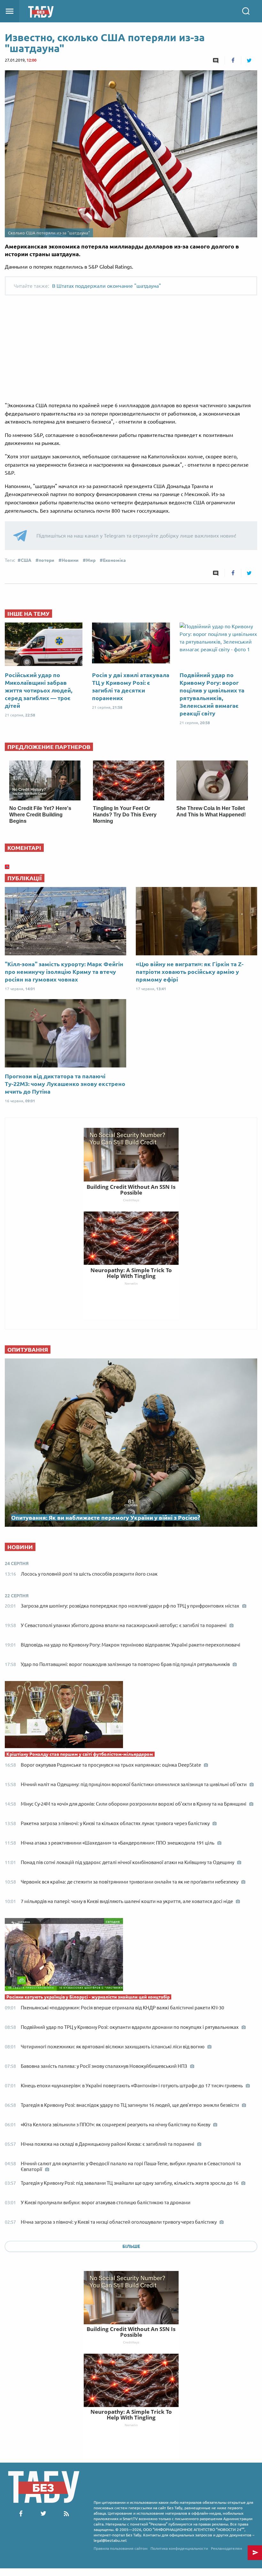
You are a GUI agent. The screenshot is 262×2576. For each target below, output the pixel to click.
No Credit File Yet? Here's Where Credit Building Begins (40, 815)
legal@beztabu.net (110, 2540)
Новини (70, 560)
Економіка (114, 560)
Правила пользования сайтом (121, 2548)
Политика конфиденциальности (179, 2548)
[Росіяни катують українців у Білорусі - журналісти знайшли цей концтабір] (131, 1956)
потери (46, 560)
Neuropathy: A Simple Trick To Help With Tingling (131, 2415)
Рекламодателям (227, 2548)
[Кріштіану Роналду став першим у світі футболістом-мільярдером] (131, 1716)
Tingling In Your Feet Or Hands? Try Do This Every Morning (125, 815)
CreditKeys (131, 2342)
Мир (91, 560)
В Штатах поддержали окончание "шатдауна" (107, 286)
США (26, 560)
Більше (131, 2246)
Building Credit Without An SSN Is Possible (131, 2332)
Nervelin (131, 2425)
